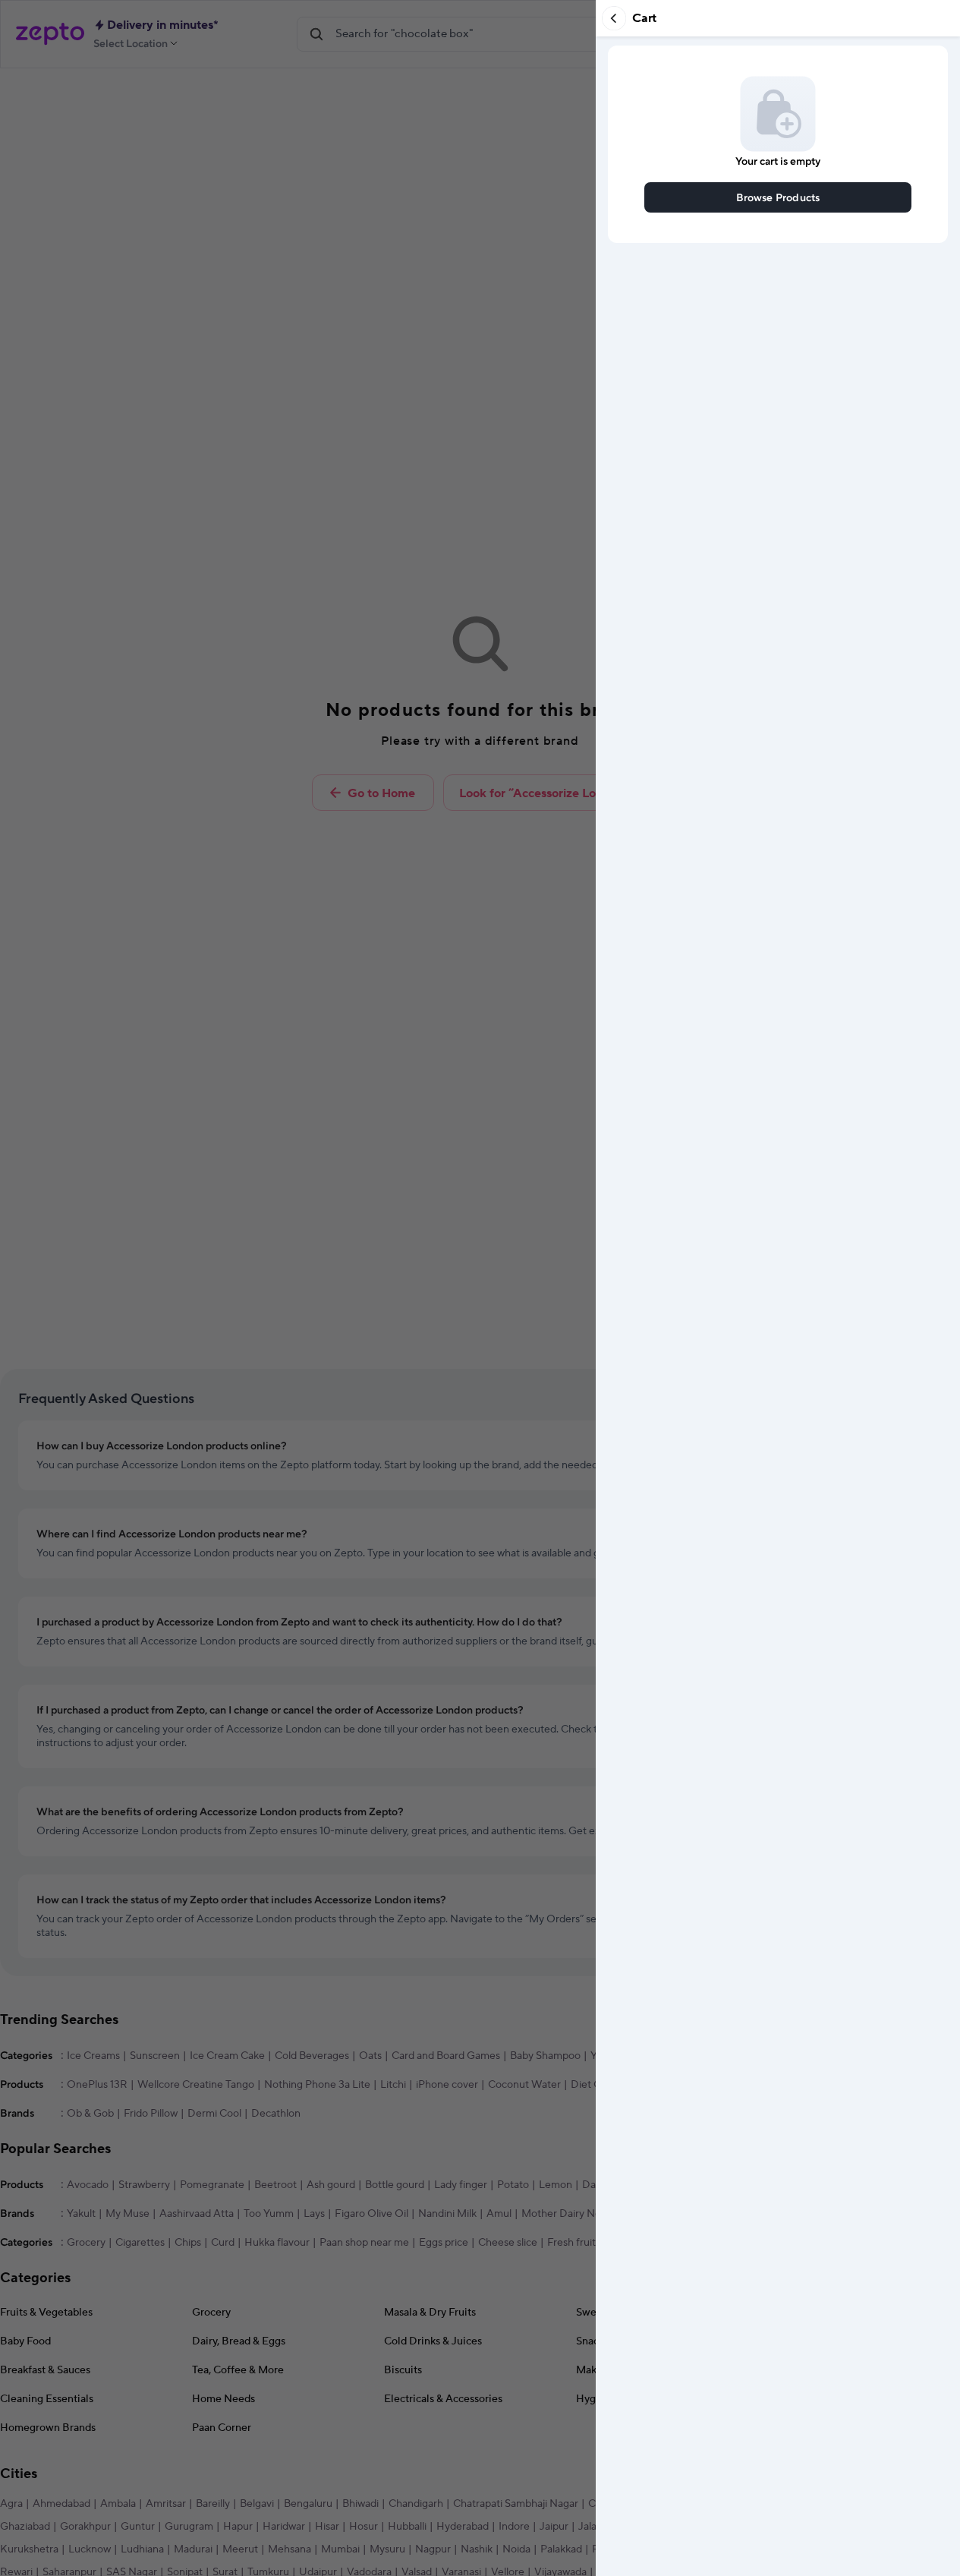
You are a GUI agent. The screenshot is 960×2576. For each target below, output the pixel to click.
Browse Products (778, 197)
